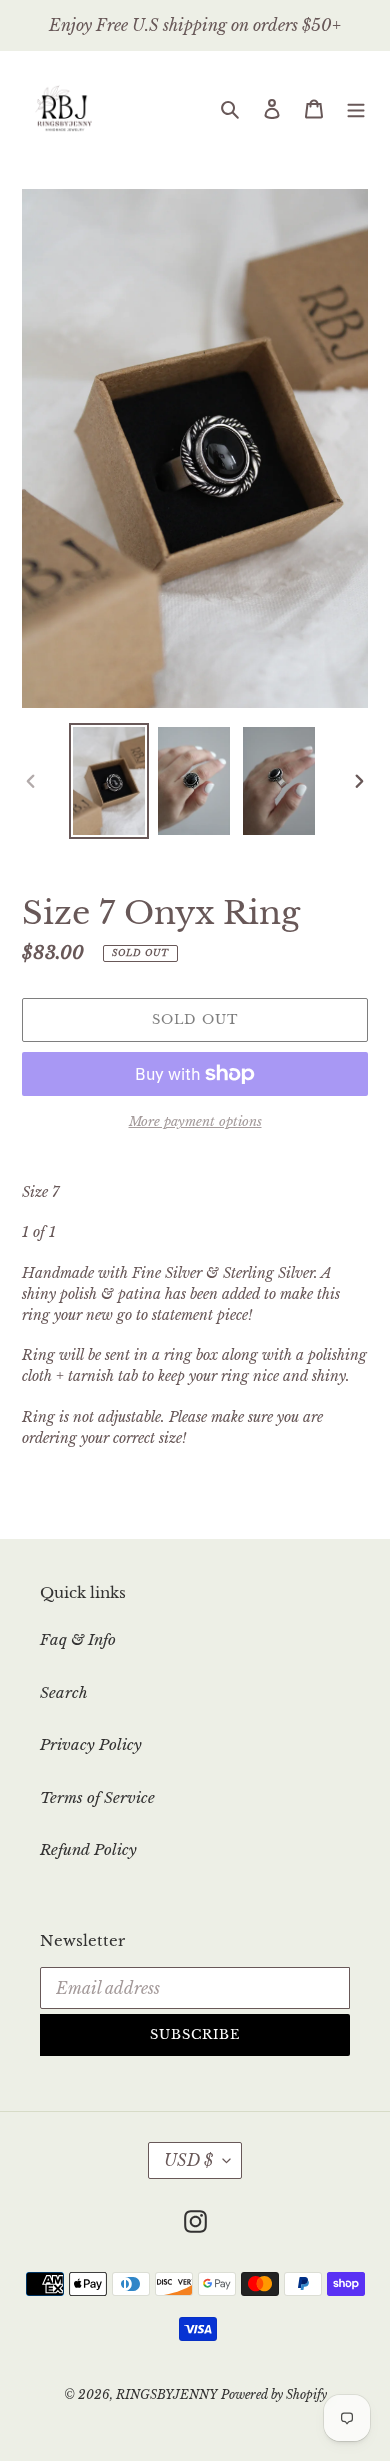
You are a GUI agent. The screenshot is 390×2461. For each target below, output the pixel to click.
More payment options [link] (195, 1121)
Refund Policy (88, 1849)
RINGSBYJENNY (166, 2394)
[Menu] (356, 108)
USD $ (188, 2160)
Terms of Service (97, 1797)
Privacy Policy (91, 1744)
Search (64, 1692)
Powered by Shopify (274, 2394)
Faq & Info (78, 1639)
